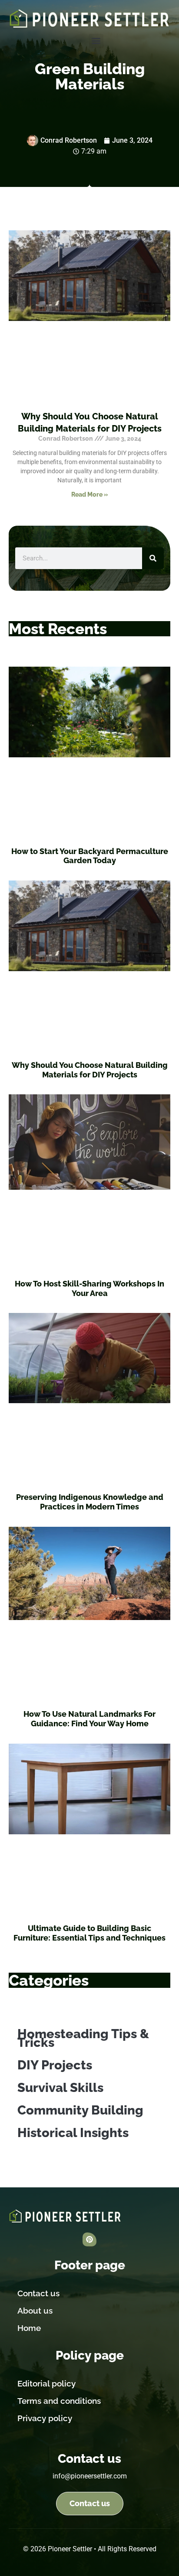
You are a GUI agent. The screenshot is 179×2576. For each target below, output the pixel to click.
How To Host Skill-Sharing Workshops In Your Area (89, 1288)
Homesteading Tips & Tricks (83, 2038)
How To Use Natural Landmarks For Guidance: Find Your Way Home (89, 1719)
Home (29, 2328)
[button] (96, 41)
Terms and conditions (59, 2401)
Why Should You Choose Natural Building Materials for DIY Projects (90, 1070)
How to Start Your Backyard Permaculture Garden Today (90, 856)
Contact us (38, 2293)
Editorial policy (46, 2383)
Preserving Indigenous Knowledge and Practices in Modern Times (90, 1502)
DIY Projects (55, 2065)
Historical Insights (73, 2133)
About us (35, 2311)
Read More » (90, 494)
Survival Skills (60, 2088)
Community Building (80, 2110)
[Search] (153, 558)
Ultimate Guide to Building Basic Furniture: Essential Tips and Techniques (89, 1933)
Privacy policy (45, 2418)
